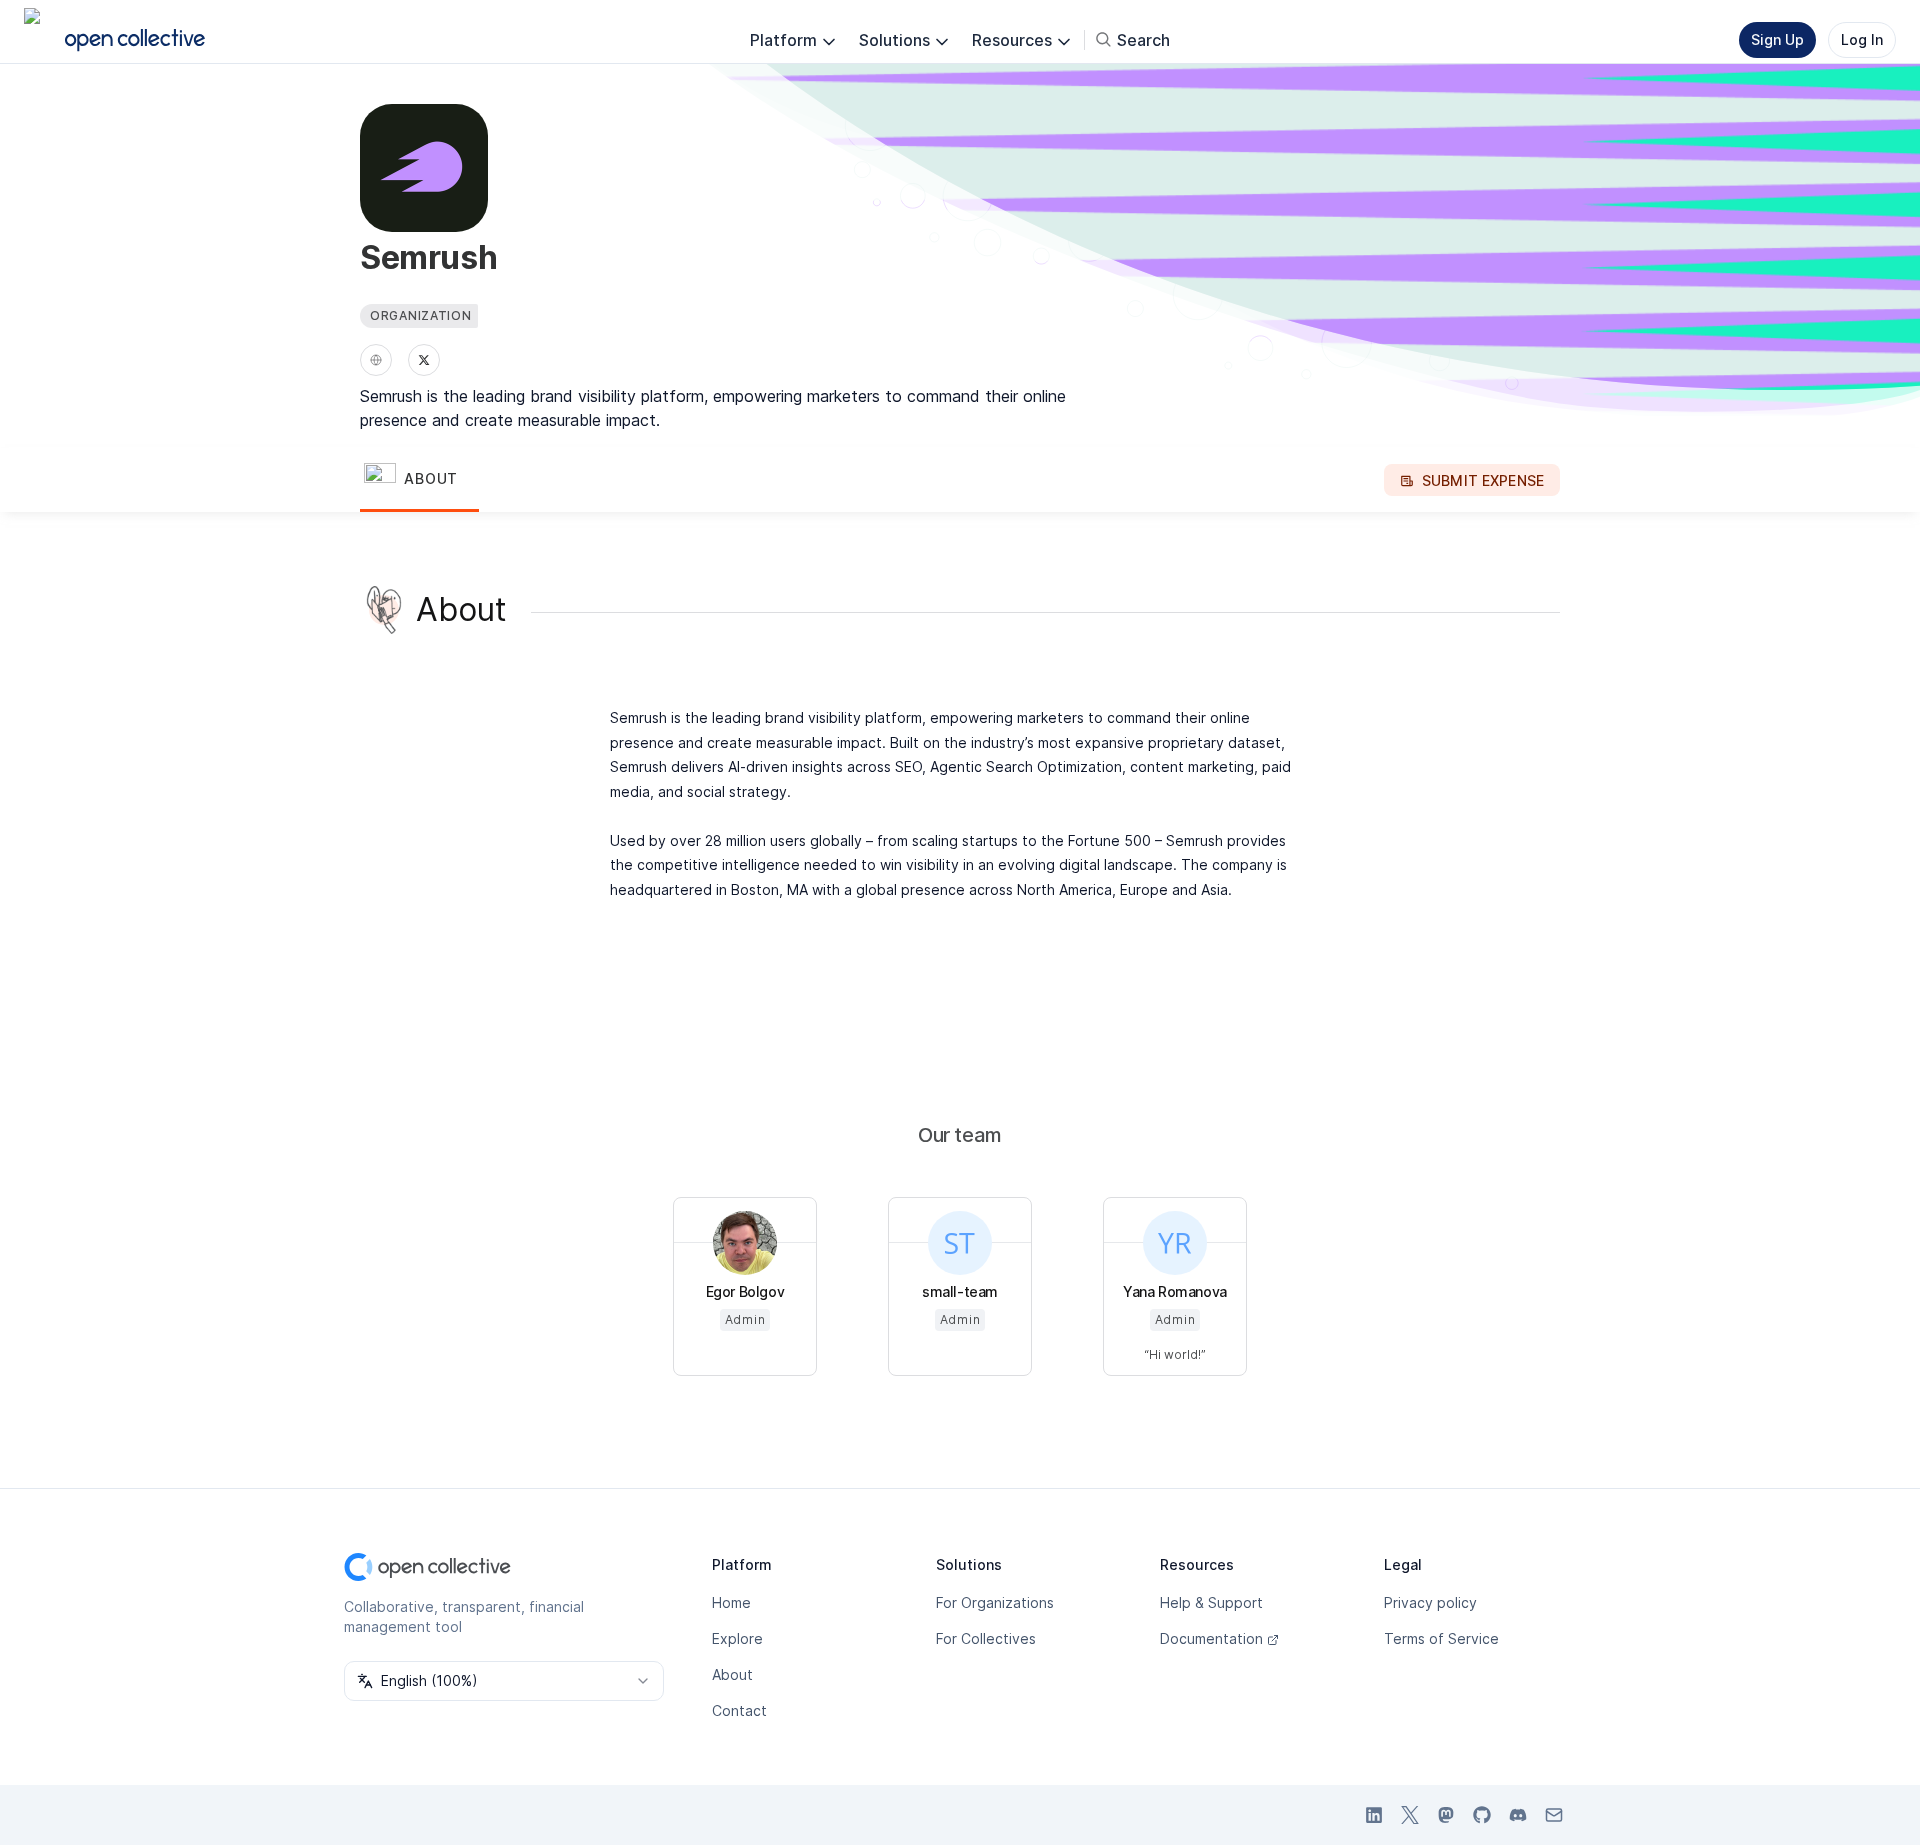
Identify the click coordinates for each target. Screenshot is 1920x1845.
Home (731, 1602)
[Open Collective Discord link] (1518, 1815)
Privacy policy (1430, 1602)
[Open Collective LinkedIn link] (1374, 1815)
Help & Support (1211, 1602)
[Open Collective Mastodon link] (1446, 1815)
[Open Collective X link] (1410, 1815)
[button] (419, 480)
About (732, 1674)
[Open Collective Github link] (1482, 1815)
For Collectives (986, 1638)
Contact (739, 1710)
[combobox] (504, 1681)
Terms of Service (1441, 1638)
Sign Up (1777, 39)
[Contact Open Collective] (1554, 1815)
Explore (737, 1638)
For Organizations (995, 1602)
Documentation (1211, 1638)
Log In (1862, 39)
